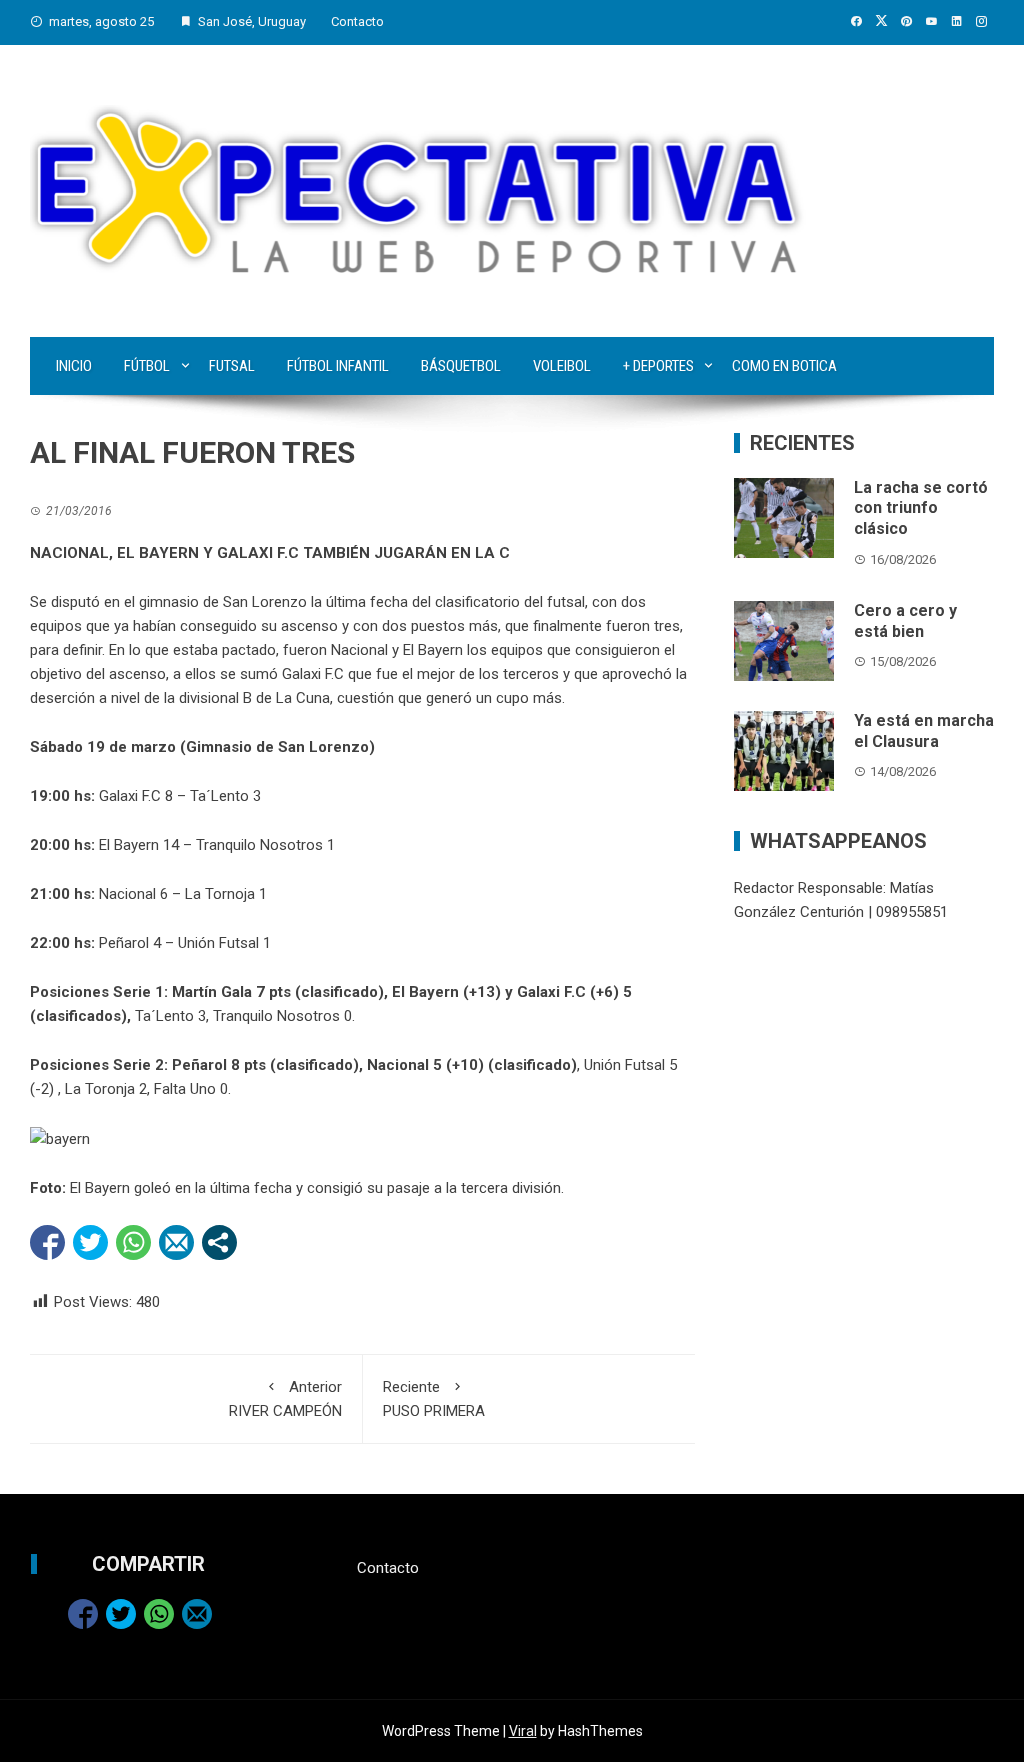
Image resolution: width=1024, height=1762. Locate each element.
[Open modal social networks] (219, 1242)
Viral (523, 1731)
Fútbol (147, 366)
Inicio (74, 366)
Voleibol (562, 366)
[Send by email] (176, 1242)
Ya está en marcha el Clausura (924, 731)
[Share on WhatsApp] (133, 1242)
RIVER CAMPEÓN (285, 1399)
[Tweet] (90, 1242)
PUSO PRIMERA (434, 1399)
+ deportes (658, 366)
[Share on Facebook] (47, 1242)
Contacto (357, 21)
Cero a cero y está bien (905, 621)
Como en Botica (784, 366)
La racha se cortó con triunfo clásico (921, 508)
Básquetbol (461, 366)
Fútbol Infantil (338, 366)
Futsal (232, 366)
